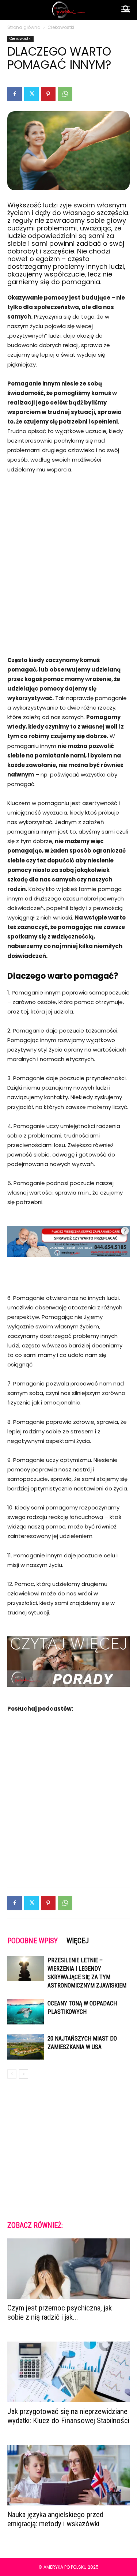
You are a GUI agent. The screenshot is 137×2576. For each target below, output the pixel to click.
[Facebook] (15, 94)
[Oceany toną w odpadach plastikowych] (26, 2012)
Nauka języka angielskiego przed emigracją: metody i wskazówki (55, 2519)
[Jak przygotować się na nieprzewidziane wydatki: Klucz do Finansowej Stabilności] (68, 2372)
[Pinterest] (48, 94)
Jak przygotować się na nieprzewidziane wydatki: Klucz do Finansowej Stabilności (68, 2416)
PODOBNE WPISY (33, 1941)
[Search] (127, 10)
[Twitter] (31, 94)
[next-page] (24, 2074)
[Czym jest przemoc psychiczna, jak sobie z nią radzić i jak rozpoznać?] (68, 2269)
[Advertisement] (68, 555)
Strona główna (24, 27)
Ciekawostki (61, 27)
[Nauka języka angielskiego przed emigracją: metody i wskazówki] (68, 2475)
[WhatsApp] (65, 94)
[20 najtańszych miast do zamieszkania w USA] (26, 2047)
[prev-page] (12, 2074)
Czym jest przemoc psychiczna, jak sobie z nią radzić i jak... (60, 2312)
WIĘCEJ (78, 1941)
